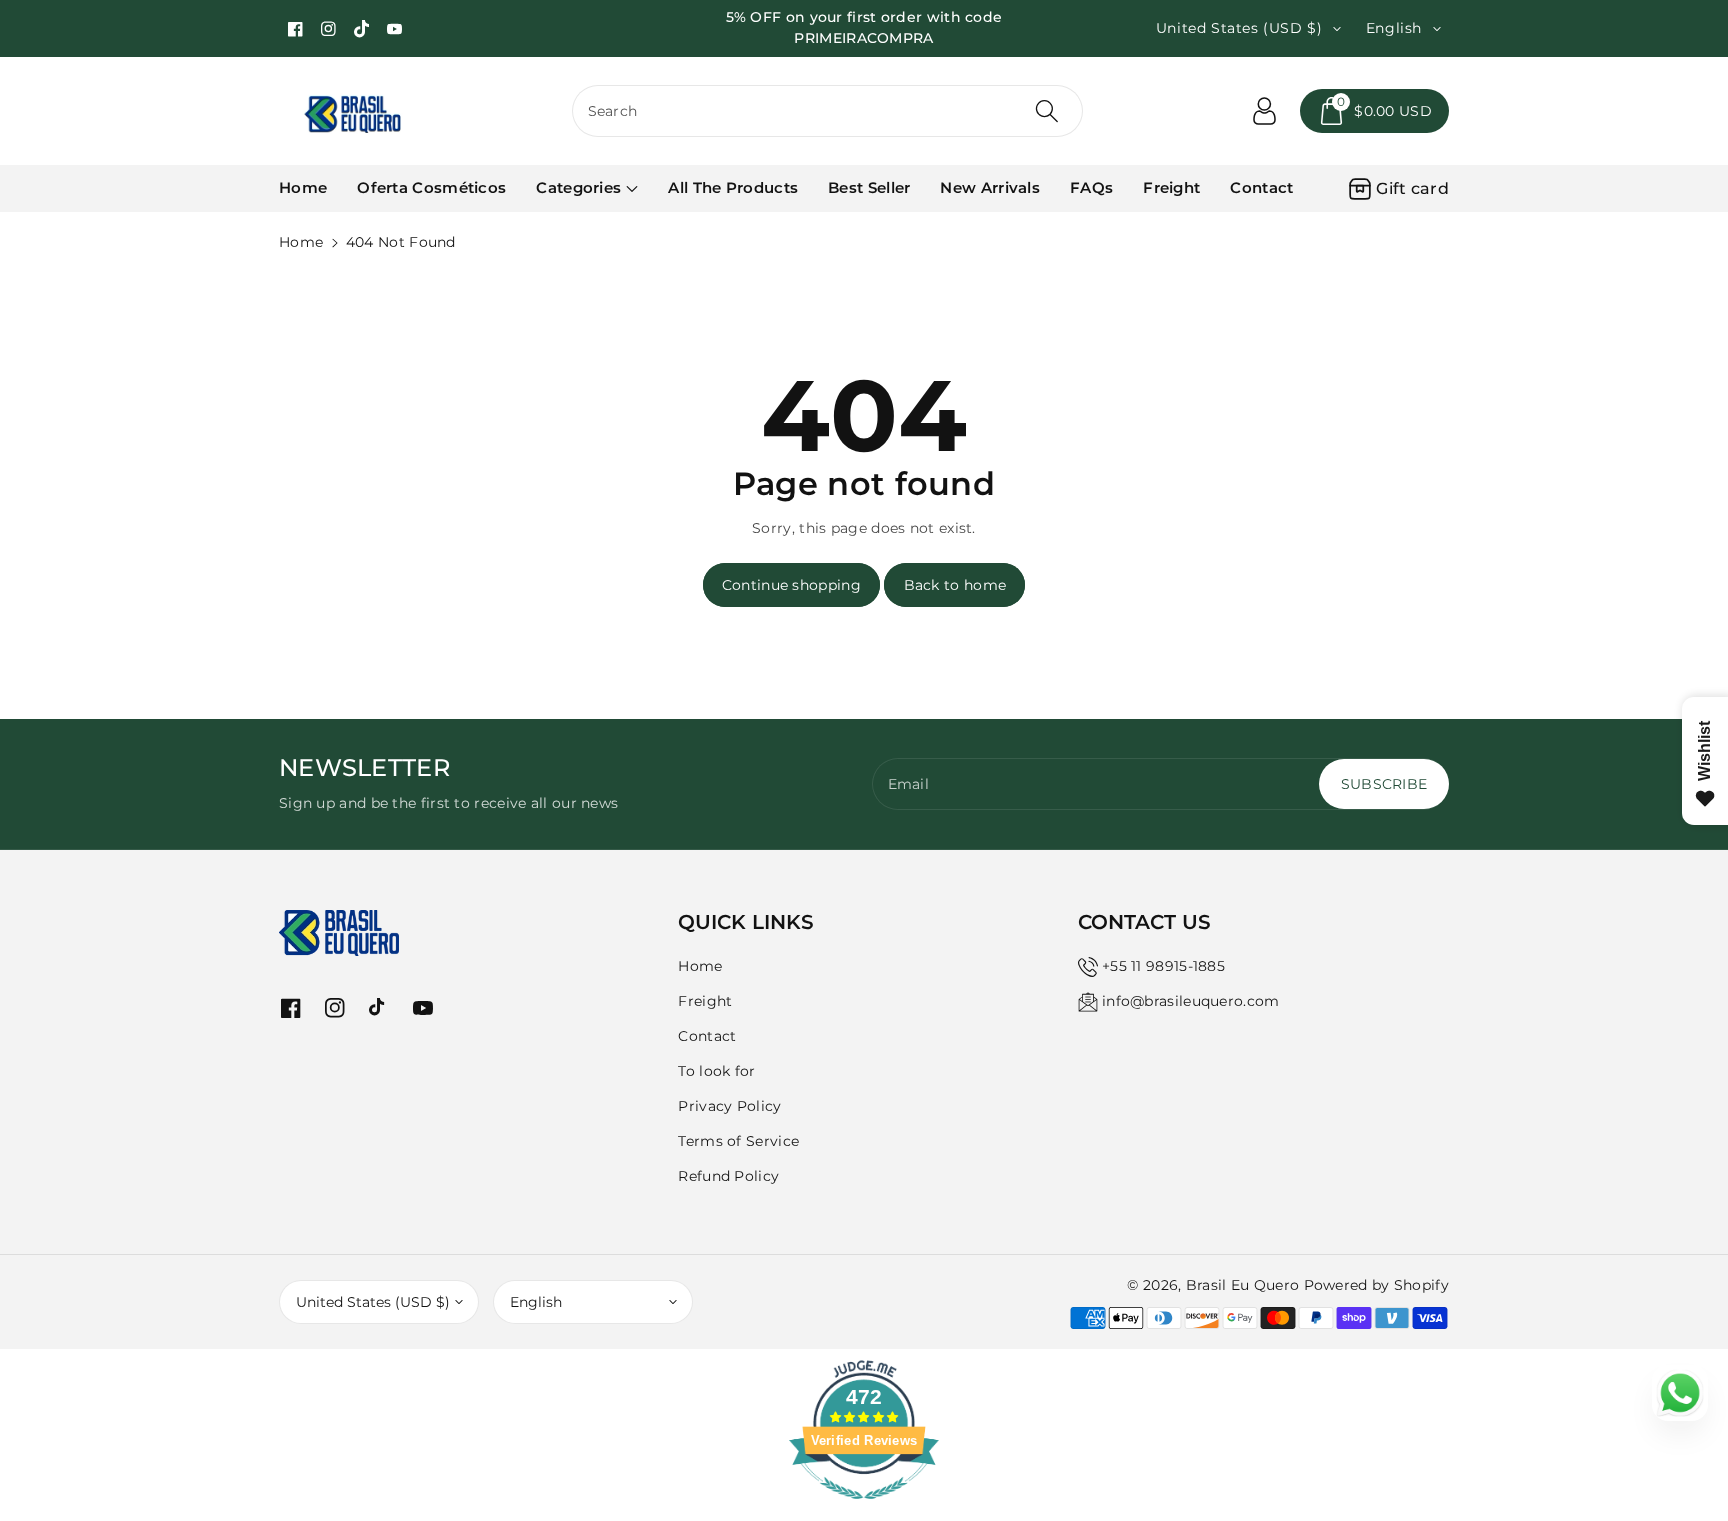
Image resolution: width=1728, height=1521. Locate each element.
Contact (707, 1036)
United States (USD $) (373, 1302)
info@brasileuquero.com (1191, 1001)
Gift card (1412, 188)
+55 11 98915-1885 (1163, 966)
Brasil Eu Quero (1243, 1285)
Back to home (955, 585)
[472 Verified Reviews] (864, 1510)
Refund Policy (728, 1176)
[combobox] (828, 111)
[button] (1374, 111)
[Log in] (1264, 111)
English (536, 1302)
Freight (705, 1001)
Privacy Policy (729, 1106)
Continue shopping (791, 585)
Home (301, 242)
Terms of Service (738, 1141)
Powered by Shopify (1376, 1285)
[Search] (1047, 111)
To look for (716, 1071)
